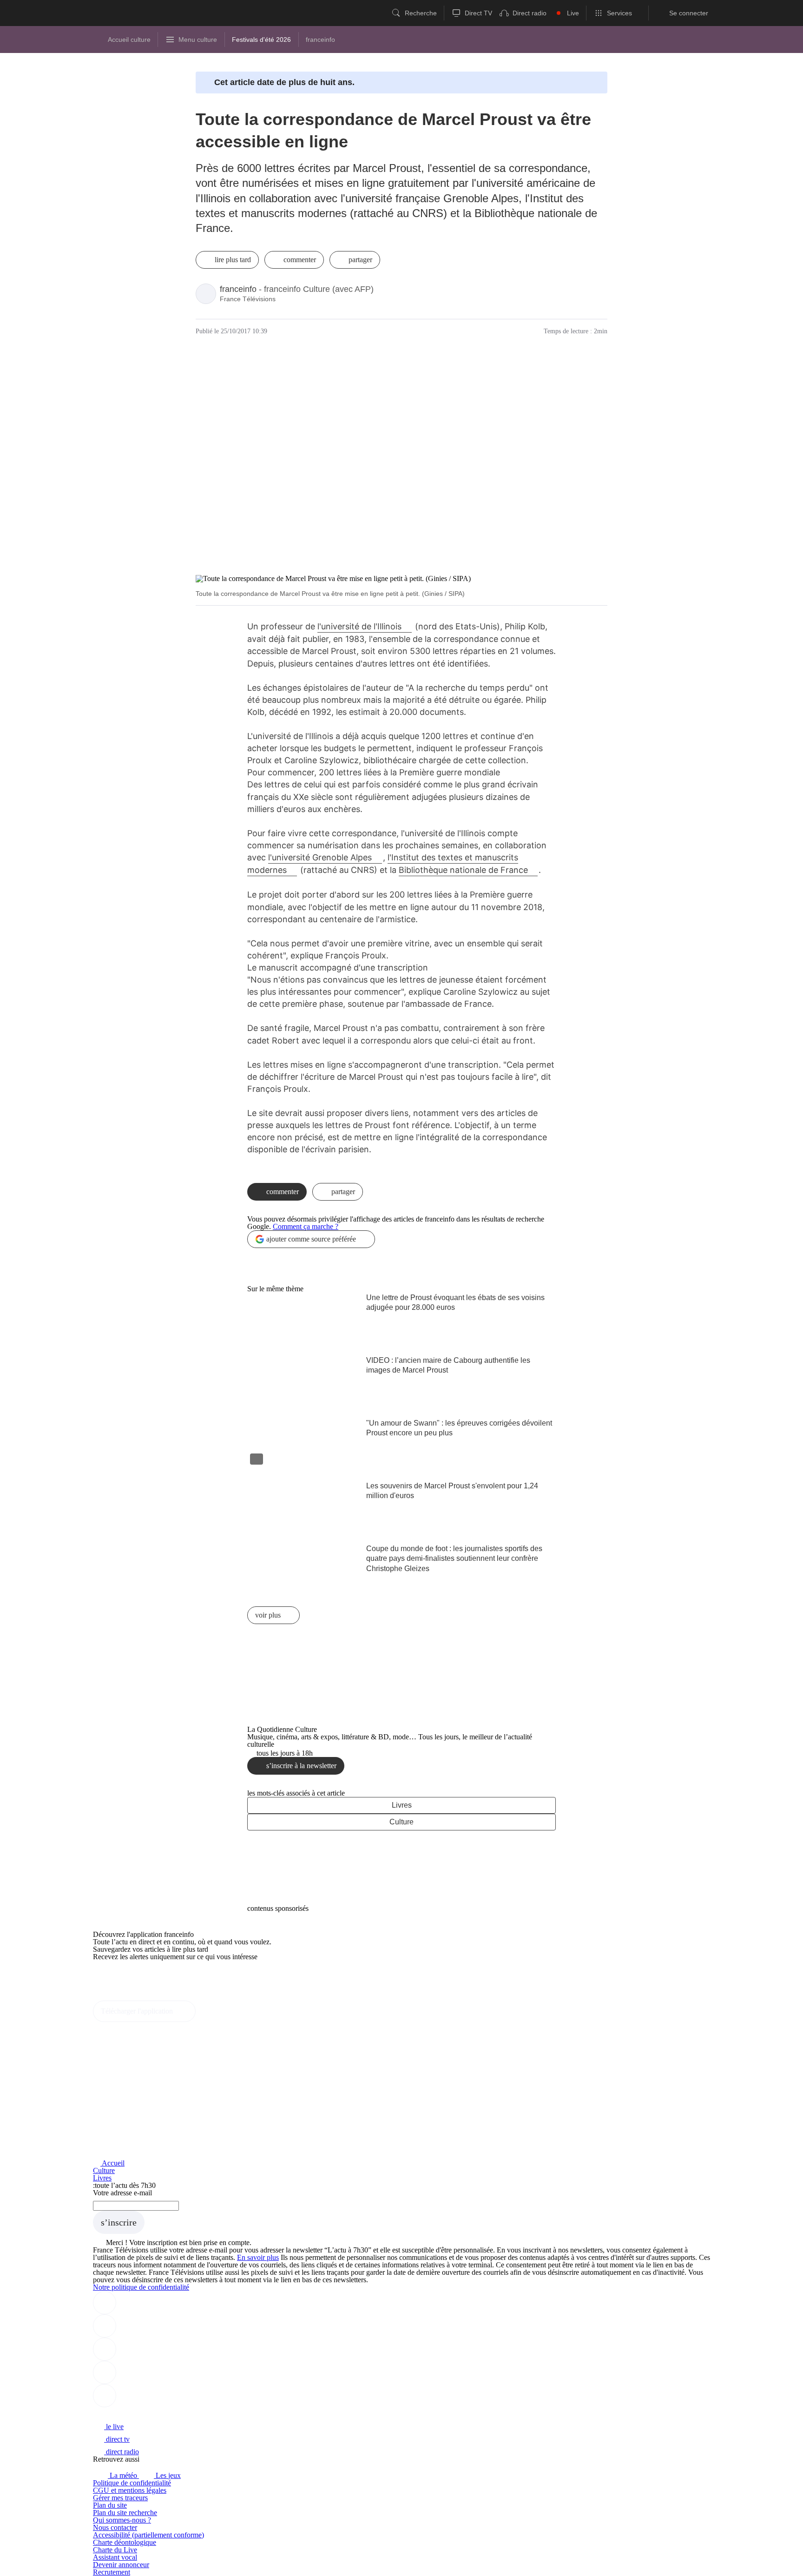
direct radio (122, 2452)
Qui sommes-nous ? (122, 2520)
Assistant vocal (115, 2557)
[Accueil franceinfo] (124, 2414)
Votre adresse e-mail (122, 2193)
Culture (401, 1822)
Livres (402, 1805)
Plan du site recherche (125, 2513)
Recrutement (112, 2572)
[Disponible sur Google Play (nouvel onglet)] (124, 1997)
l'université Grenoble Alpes (320, 857)
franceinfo (238, 289)
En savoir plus (258, 2257)
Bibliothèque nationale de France (463, 870)
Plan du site (110, 2505)
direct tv (117, 2439)
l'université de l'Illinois (359, 626)
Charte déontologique (125, 2542)
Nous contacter (115, 2527)
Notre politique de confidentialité (141, 2287)
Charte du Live (115, 2550)
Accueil (112, 2163)
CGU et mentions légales (130, 2490)
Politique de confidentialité (132, 2483)
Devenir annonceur (121, 2565)
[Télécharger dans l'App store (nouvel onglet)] (122, 1977)
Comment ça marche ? (306, 1226)
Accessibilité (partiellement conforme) (148, 2535)
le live (114, 2427)
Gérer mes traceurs (120, 2498)
